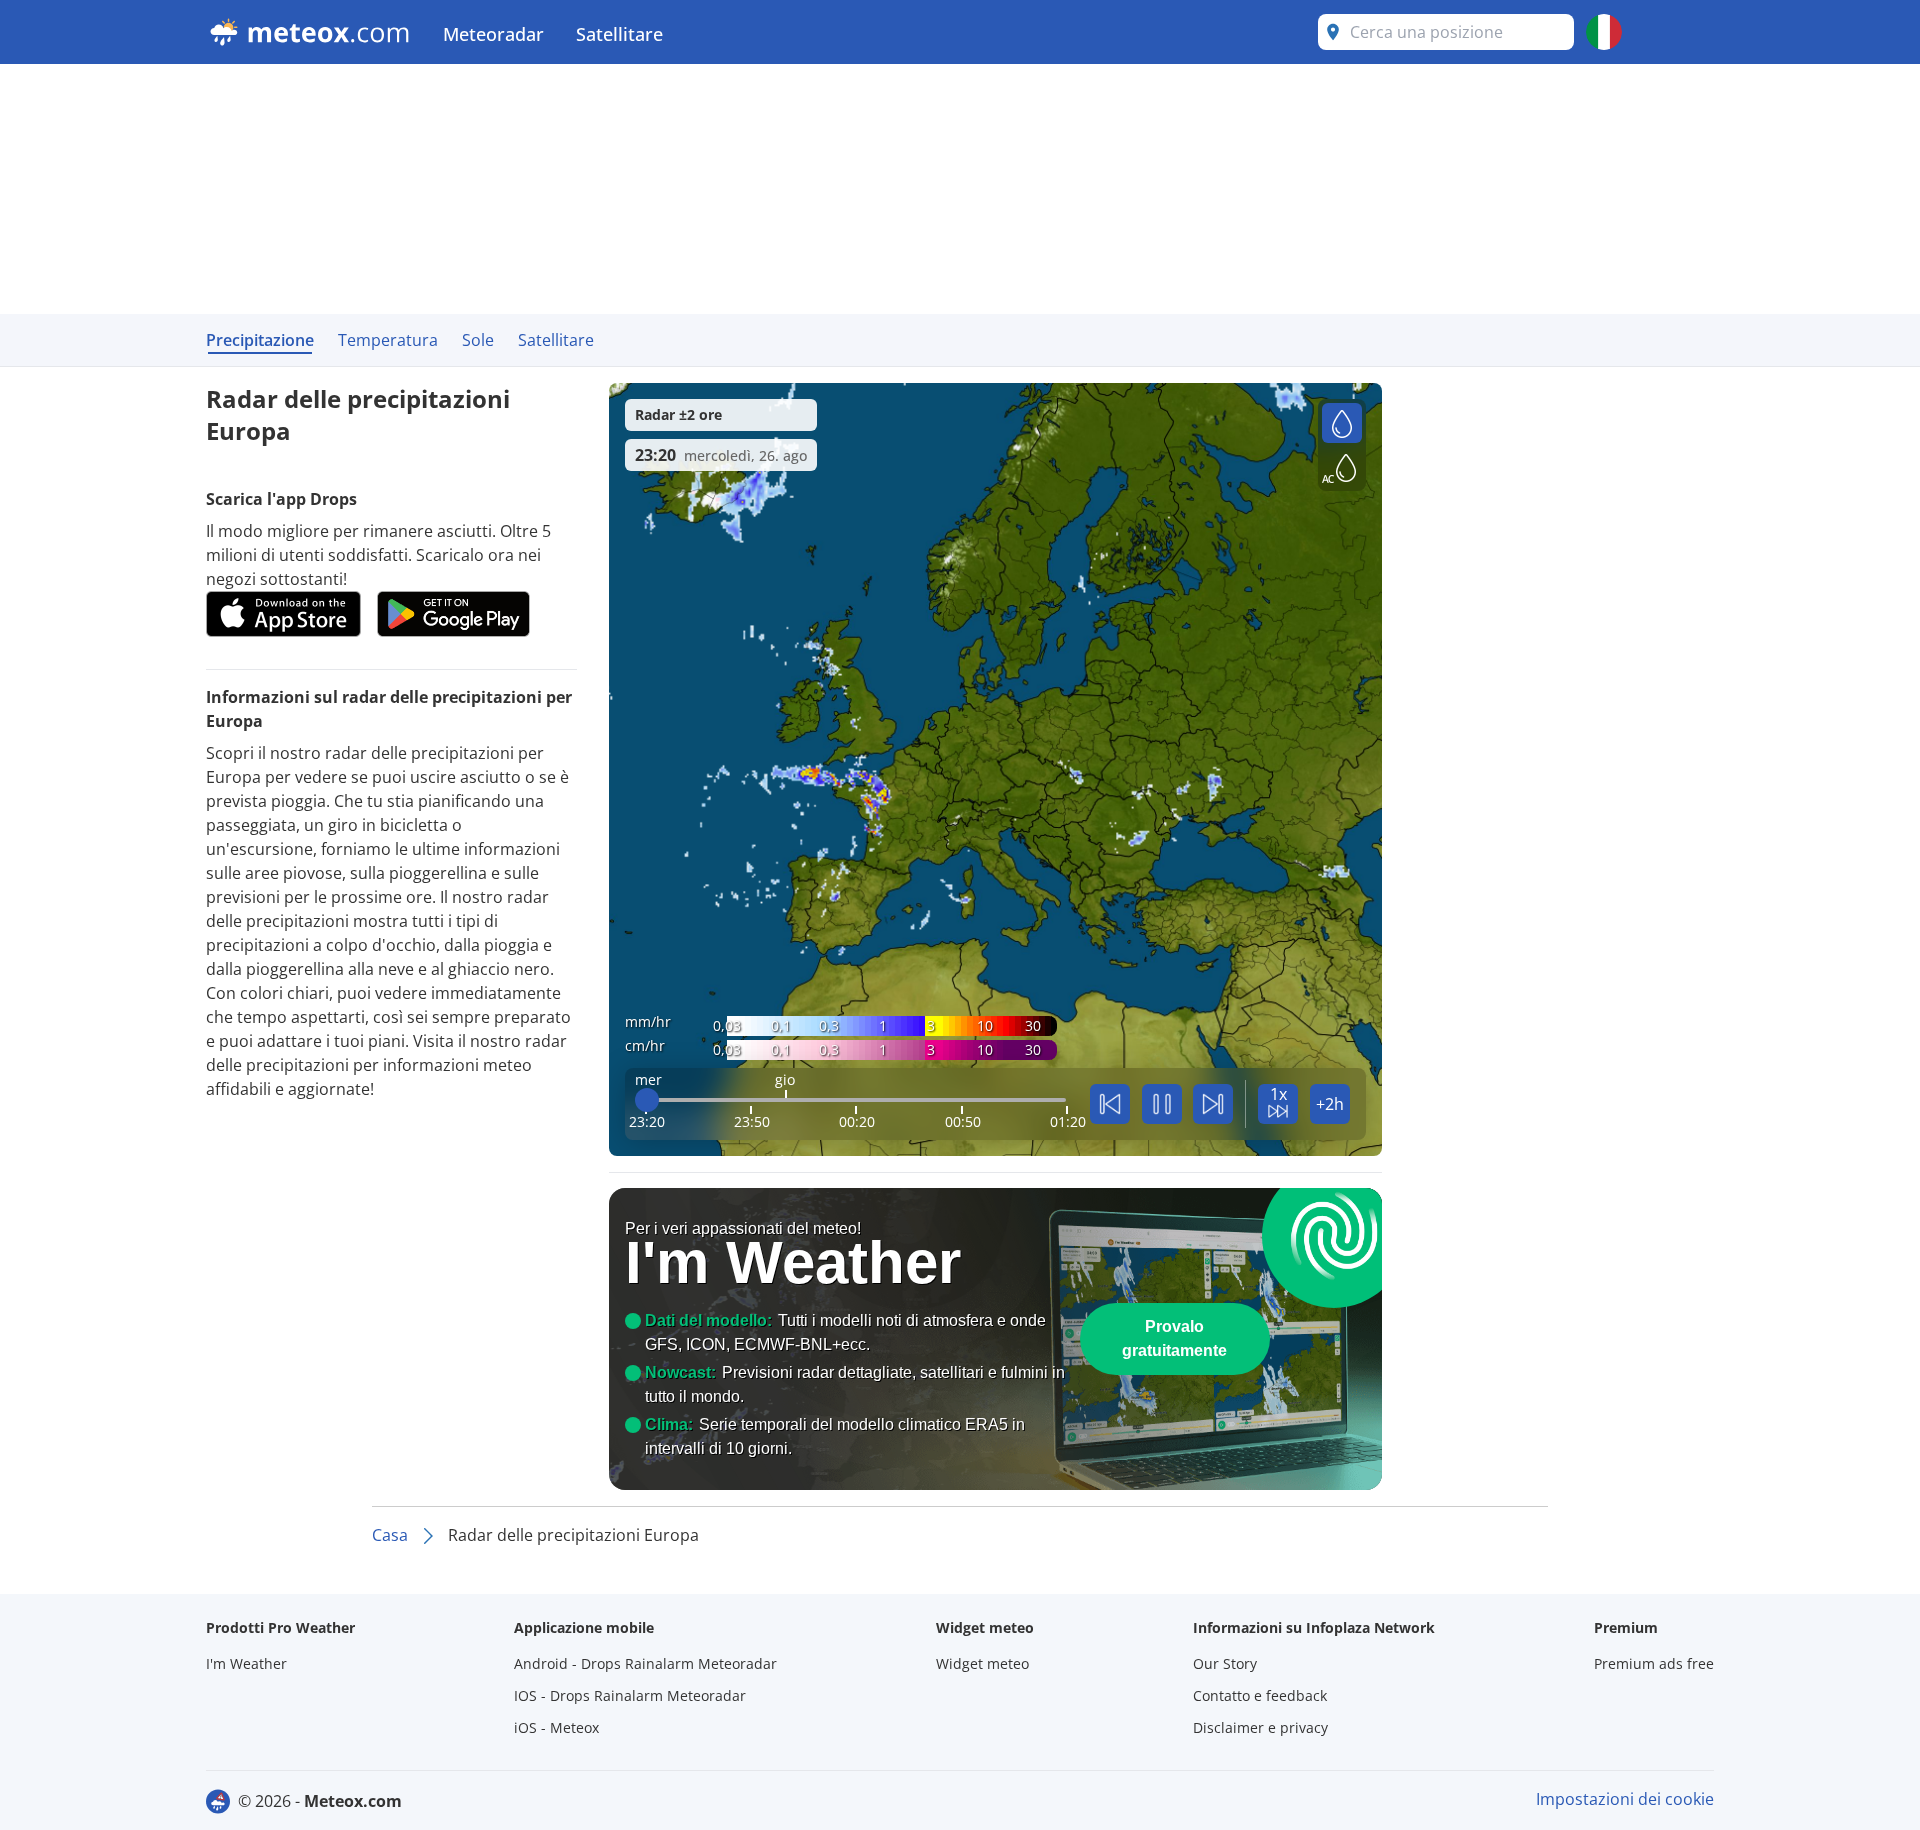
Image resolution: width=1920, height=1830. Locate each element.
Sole (478, 340)
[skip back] (1110, 1104)
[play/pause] (1162, 1104)
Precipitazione (260, 340)
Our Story (1225, 1663)
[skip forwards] (1213, 1104)
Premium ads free (1654, 1663)
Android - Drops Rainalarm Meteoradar (645, 1663)
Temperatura (388, 340)
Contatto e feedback (1260, 1695)
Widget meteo (982, 1663)
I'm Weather (246, 1663)
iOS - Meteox (556, 1727)
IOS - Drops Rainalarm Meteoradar (630, 1695)
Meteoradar (493, 34)
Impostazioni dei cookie (1625, 1799)
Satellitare (619, 34)
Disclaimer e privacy (1260, 1727)
